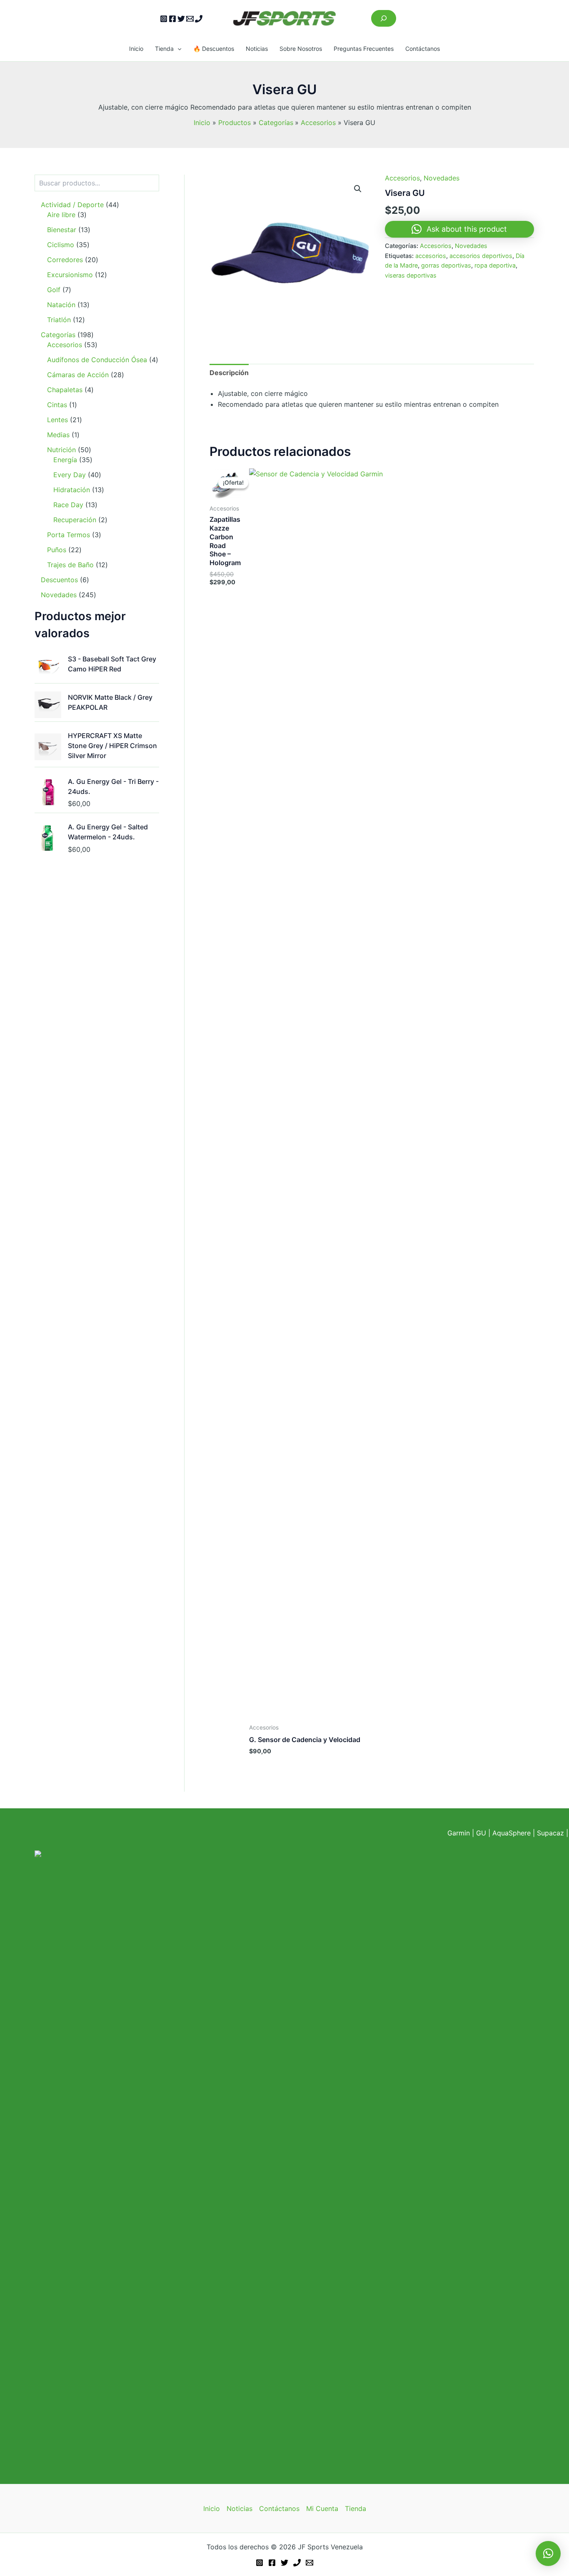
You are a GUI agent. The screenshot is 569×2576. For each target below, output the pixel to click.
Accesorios (402, 178)
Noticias (257, 49)
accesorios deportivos (481, 256)
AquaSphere (512, 1833)
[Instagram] (164, 19)
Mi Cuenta (322, 2508)
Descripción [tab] (229, 373)
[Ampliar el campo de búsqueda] (384, 18)
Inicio (136, 49)
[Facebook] (172, 19)
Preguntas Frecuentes (364, 49)
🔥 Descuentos (214, 49)
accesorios (431, 256)
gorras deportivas (446, 265)
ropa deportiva (495, 265)
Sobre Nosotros (301, 49)
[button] (177, 49)
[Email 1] (190, 19)
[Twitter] (181, 19)
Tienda (164, 49)
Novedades (442, 178)
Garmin (459, 1833)
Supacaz (550, 1833)
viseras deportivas (411, 275)
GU (482, 1833)
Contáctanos (423, 49)
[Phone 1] (199, 19)
